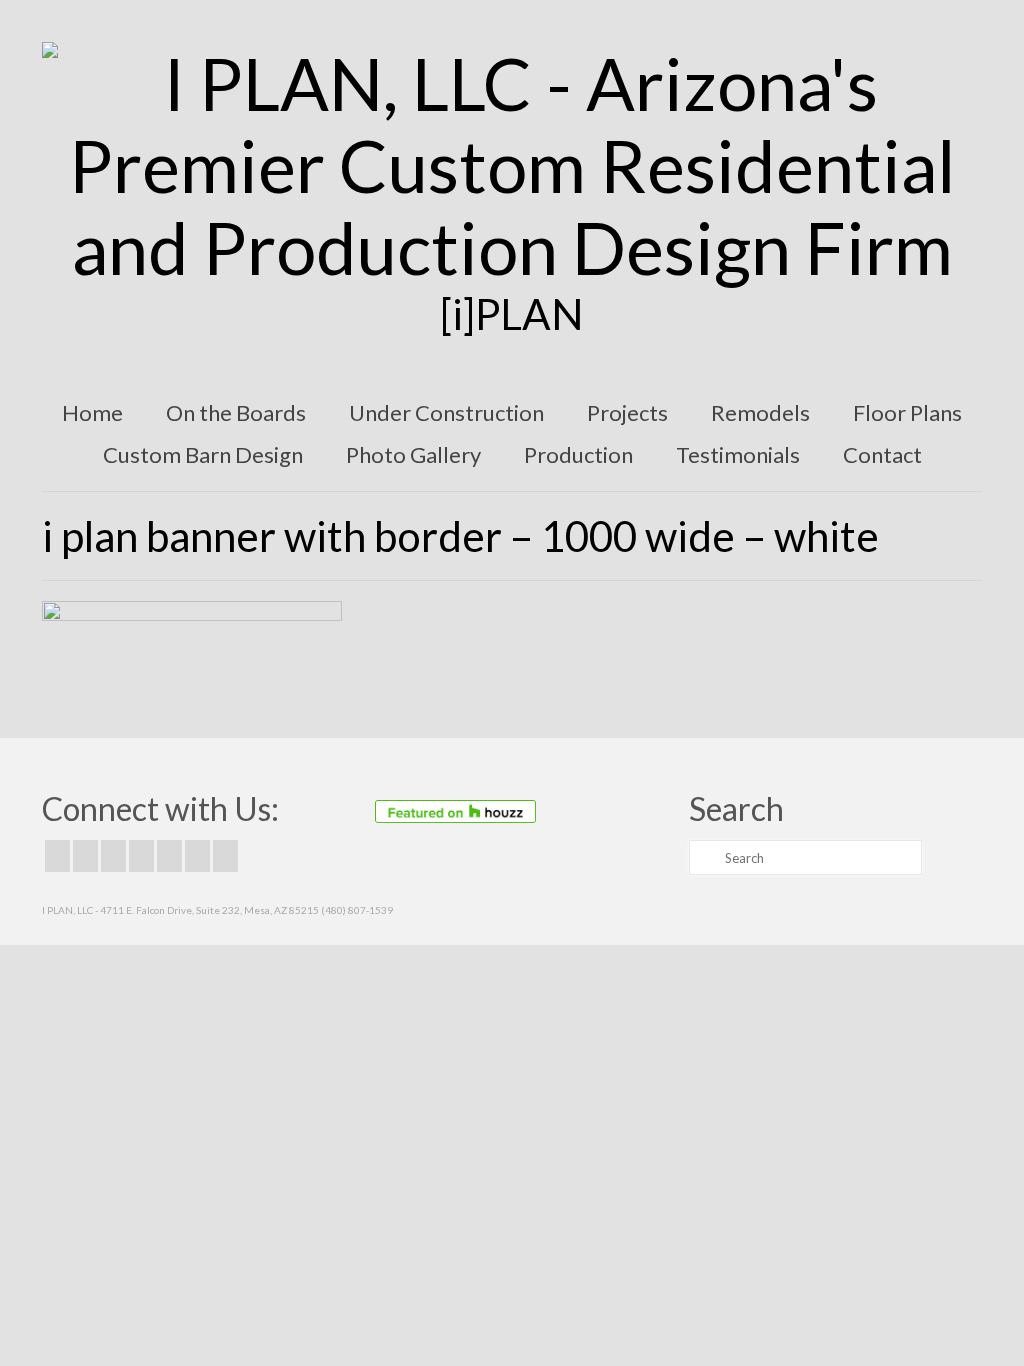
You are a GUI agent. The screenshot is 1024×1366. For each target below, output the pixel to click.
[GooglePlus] (141, 856)
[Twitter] (85, 856)
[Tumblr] (225, 856)
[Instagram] (113, 856)
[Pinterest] (169, 856)
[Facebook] (57, 856)
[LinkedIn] (197, 856)
